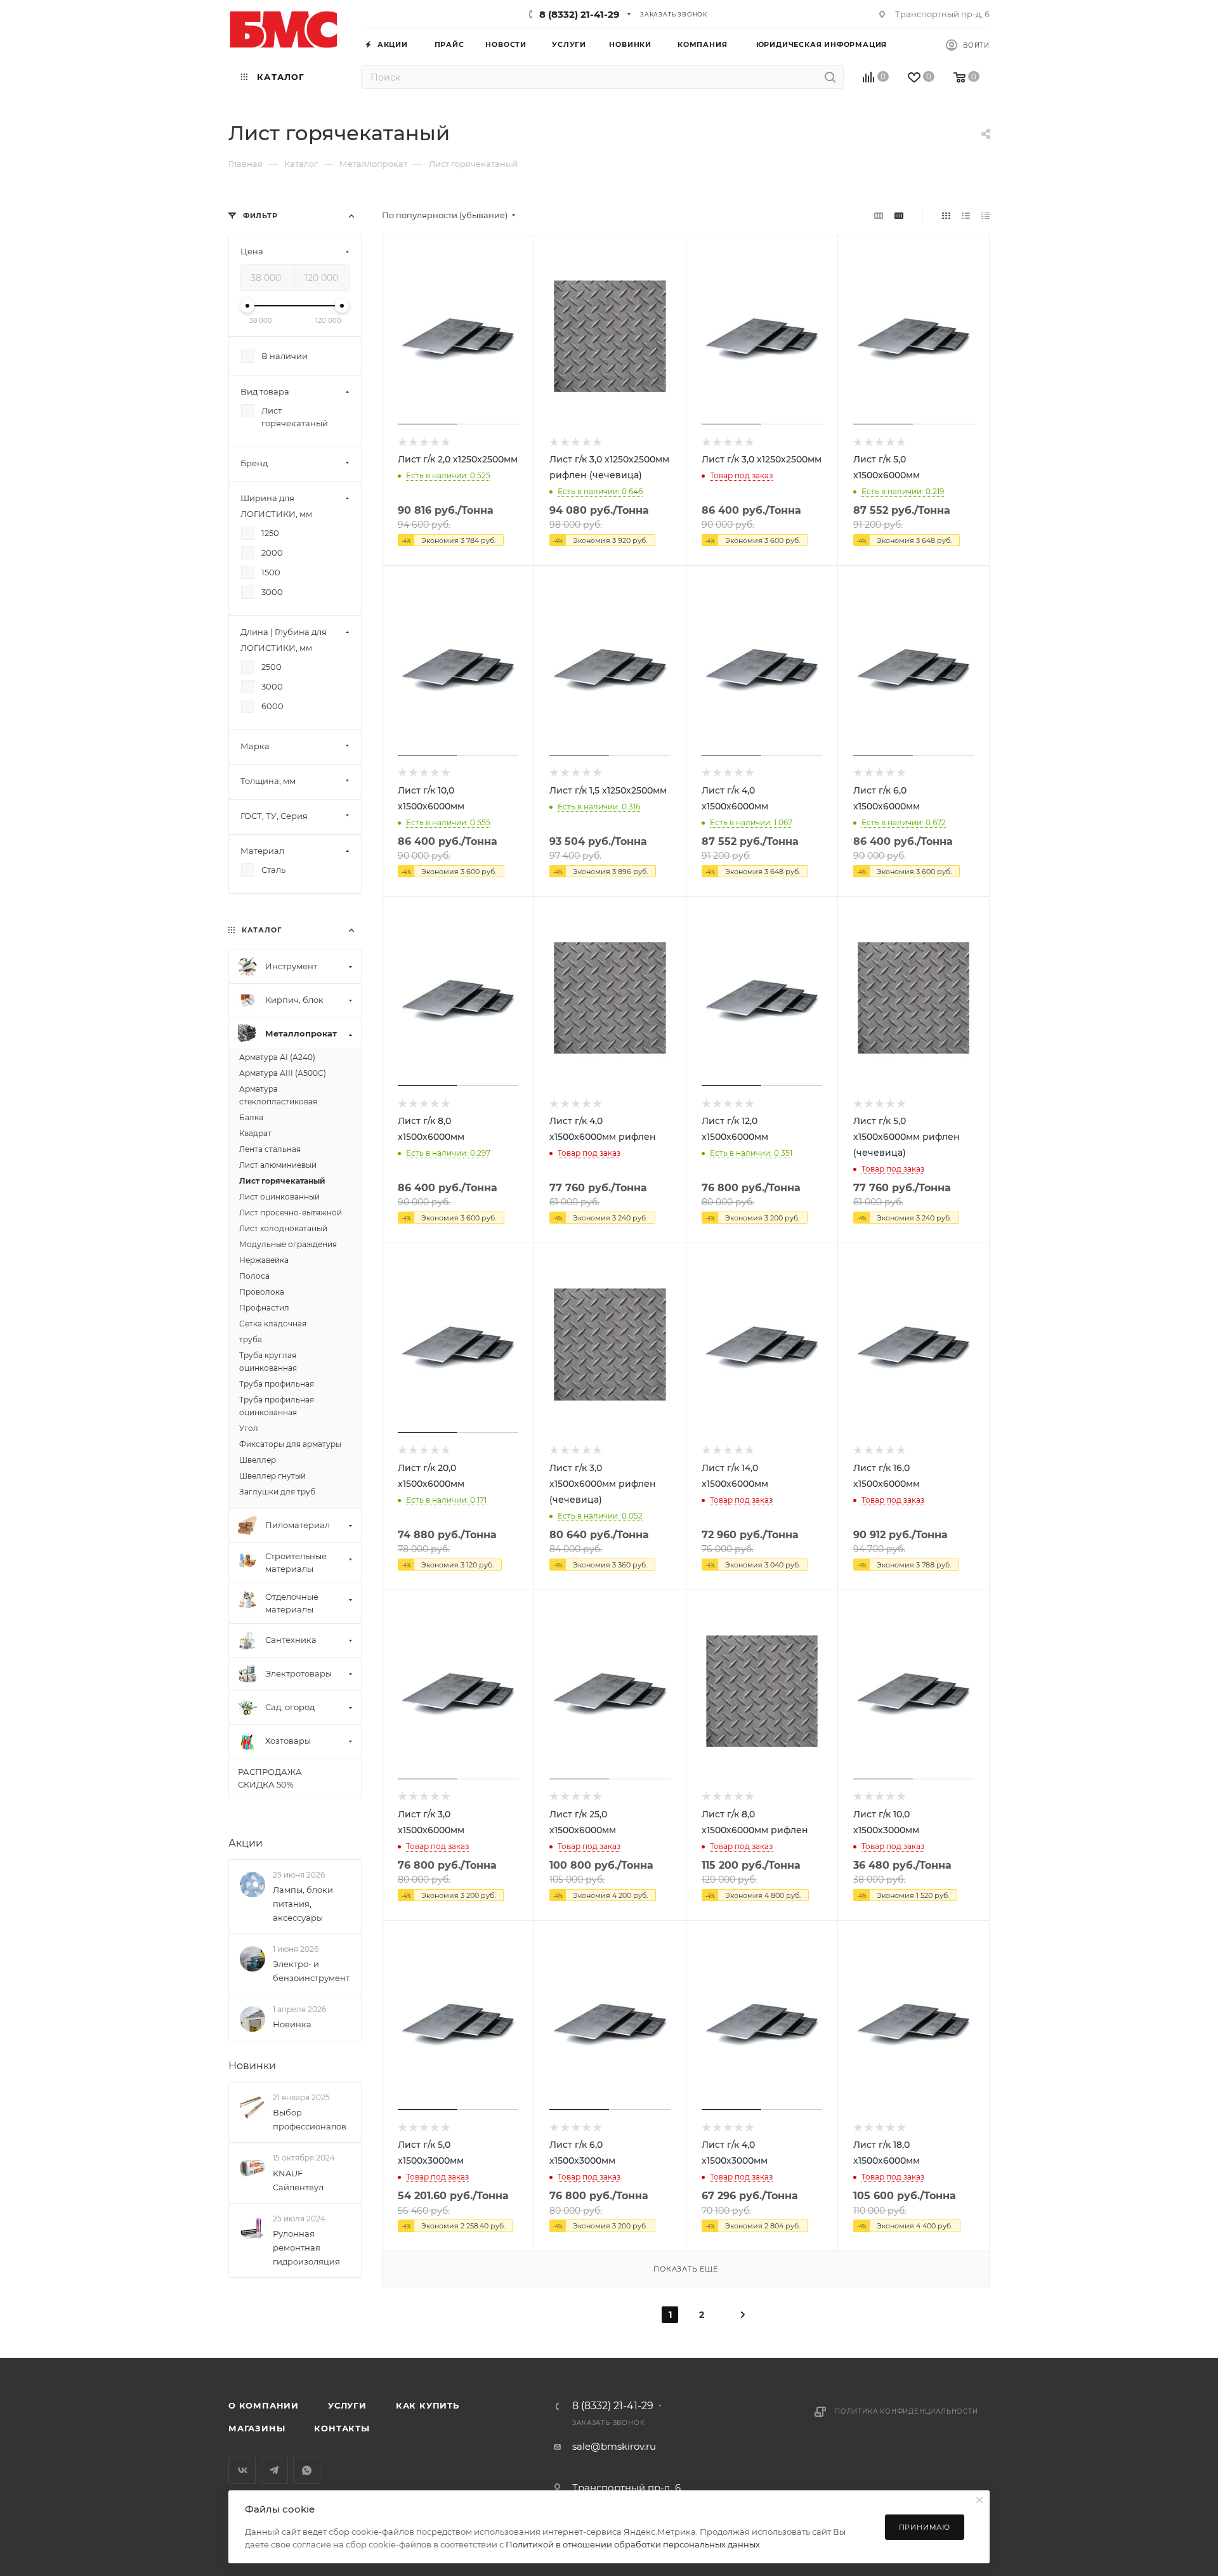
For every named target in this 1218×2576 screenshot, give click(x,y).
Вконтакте (242, 2470)
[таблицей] (986, 215)
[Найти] (830, 77)
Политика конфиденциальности (907, 2411)
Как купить (428, 2405)
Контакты (342, 2428)
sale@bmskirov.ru (614, 2446)
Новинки (252, 2066)
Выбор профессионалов (310, 2119)
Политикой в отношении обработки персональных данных (633, 2544)
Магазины (257, 2428)
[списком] (966, 215)
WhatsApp (307, 2470)
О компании (264, 2405)
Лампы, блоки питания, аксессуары (303, 1904)
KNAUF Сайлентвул (298, 2180)
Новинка (292, 2024)
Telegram (274, 2470)
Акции (246, 1843)
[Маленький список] (879, 215)
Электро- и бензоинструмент (311, 1971)
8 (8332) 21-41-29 (580, 14)
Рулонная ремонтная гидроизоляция (306, 2247)
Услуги (347, 2405)
